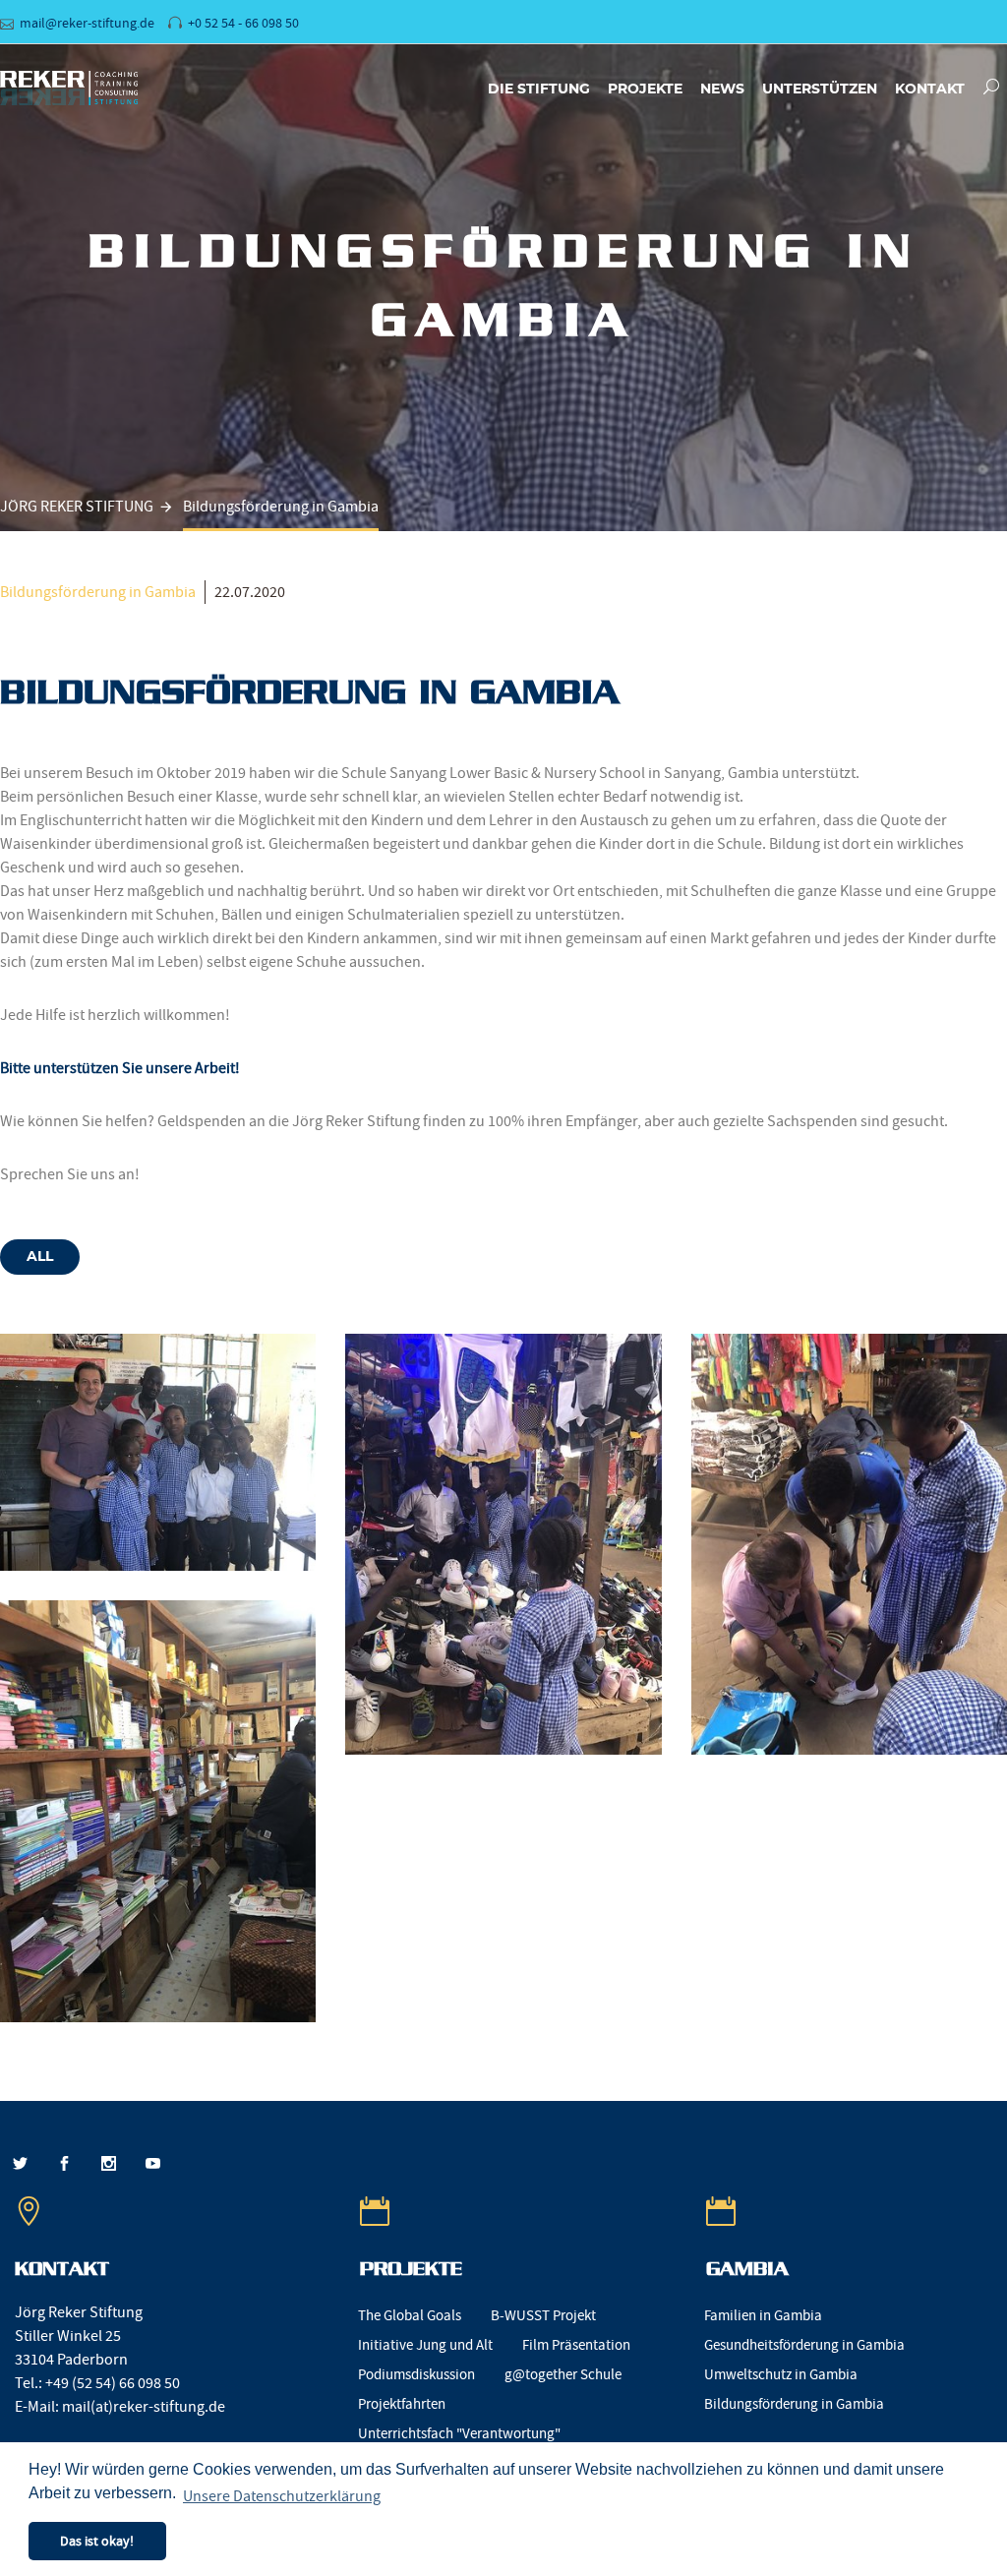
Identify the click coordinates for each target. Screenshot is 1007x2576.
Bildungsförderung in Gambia (98, 592)
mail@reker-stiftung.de (87, 23)
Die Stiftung (539, 90)
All (40, 1257)
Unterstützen (820, 90)
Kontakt (930, 90)
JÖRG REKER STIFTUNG (77, 507)
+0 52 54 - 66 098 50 (243, 23)
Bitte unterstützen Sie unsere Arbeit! (120, 1068)
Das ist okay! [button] (97, 2541)
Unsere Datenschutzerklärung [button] (282, 2496)
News (722, 90)
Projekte (645, 90)
